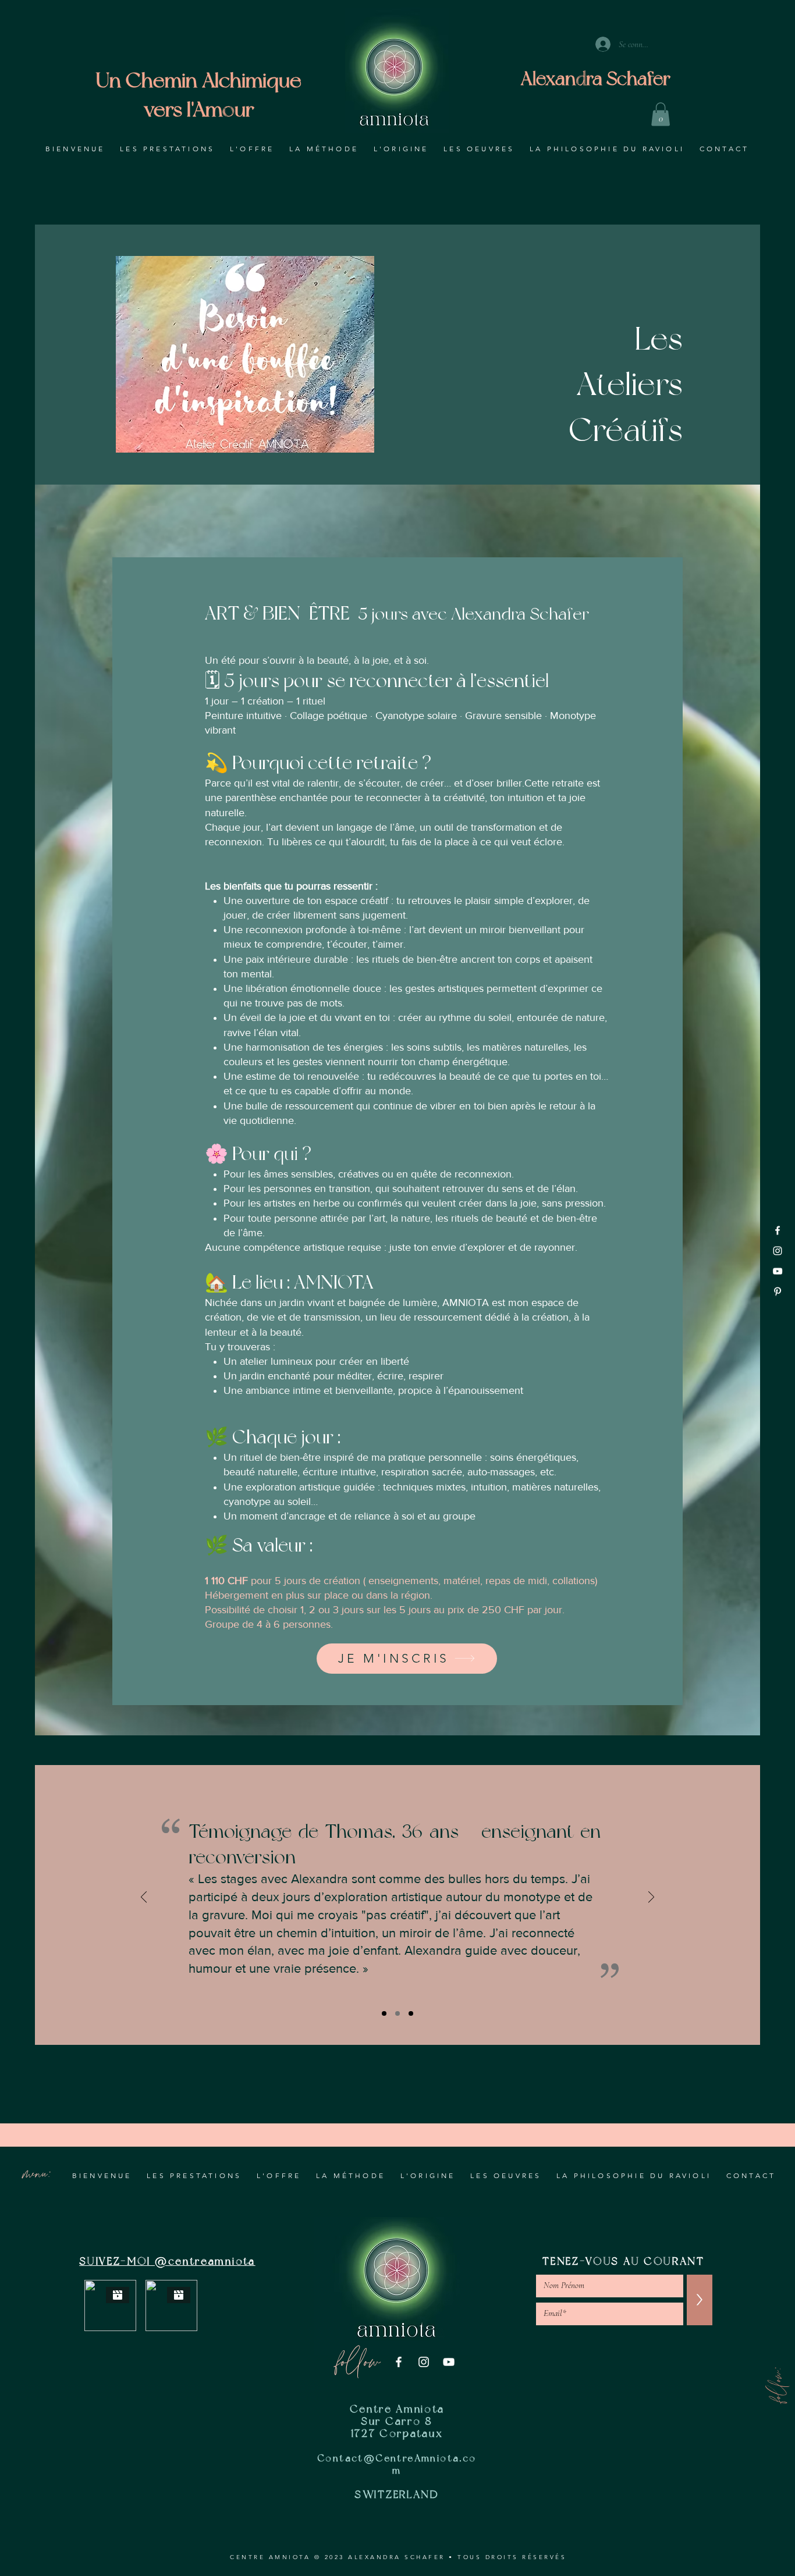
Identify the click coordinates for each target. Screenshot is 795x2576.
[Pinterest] (778, 1291)
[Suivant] (651, 1898)
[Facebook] (778, 1230)
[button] (661, 114)
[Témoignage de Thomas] (397, 2013)
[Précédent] (144, 1898)
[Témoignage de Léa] (411, 2013)
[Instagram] (778, 1251)
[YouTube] (778, 1271)
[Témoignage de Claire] (384, 2013)
